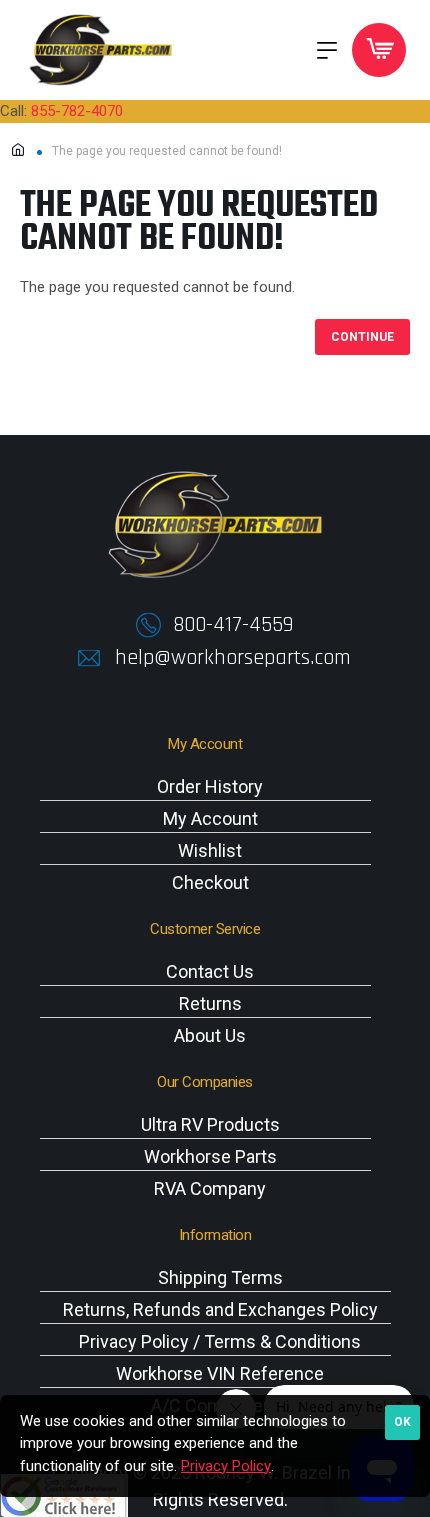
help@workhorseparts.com (233, 658)
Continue (362, 337)
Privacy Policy (226, 1466)
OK (402, 1422)
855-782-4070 (77, 111)
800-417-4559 (233, 625)
